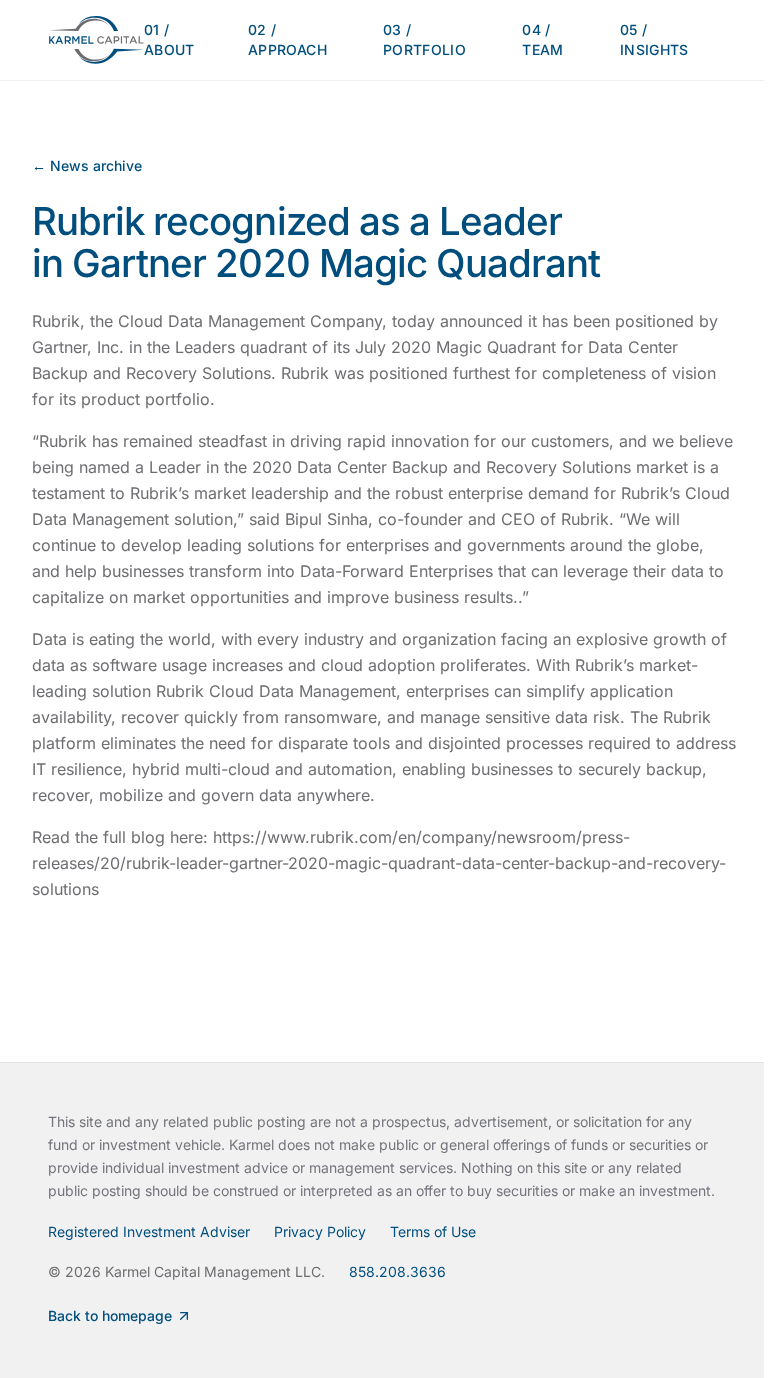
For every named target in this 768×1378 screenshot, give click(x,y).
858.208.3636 (397, 1271)
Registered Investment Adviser (149, 1231)
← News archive (87, 165)
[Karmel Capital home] (96, 40)
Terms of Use (433, 1231)
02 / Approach (287, 39)
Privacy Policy (320, 1231)
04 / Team (542, 39)
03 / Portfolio (424, 39)
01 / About (169, 39)
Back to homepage (110, 1315)
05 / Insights (654, 39)
